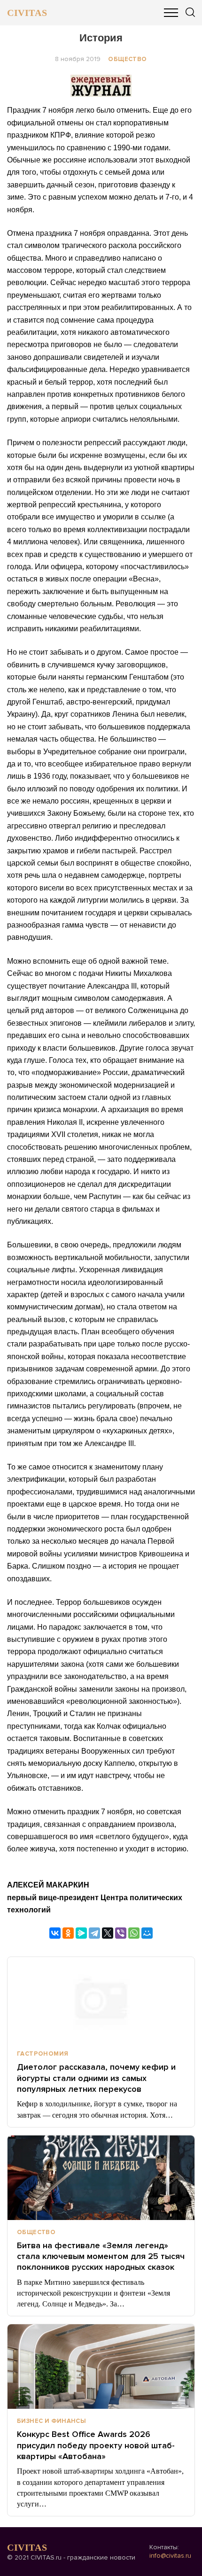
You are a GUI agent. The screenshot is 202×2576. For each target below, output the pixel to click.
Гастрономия (43, 2054)
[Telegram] (94, 1933)
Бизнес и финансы (51, 2421)
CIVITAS (27, 13)
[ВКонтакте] (55, 1933)
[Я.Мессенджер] (81, 1933)
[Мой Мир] (147, 1933)
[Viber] (121, 1933)
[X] (108, 1933)
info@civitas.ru (170, 2556)
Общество (127, 59)
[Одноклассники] (68, 1933)
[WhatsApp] (134, 1933)
